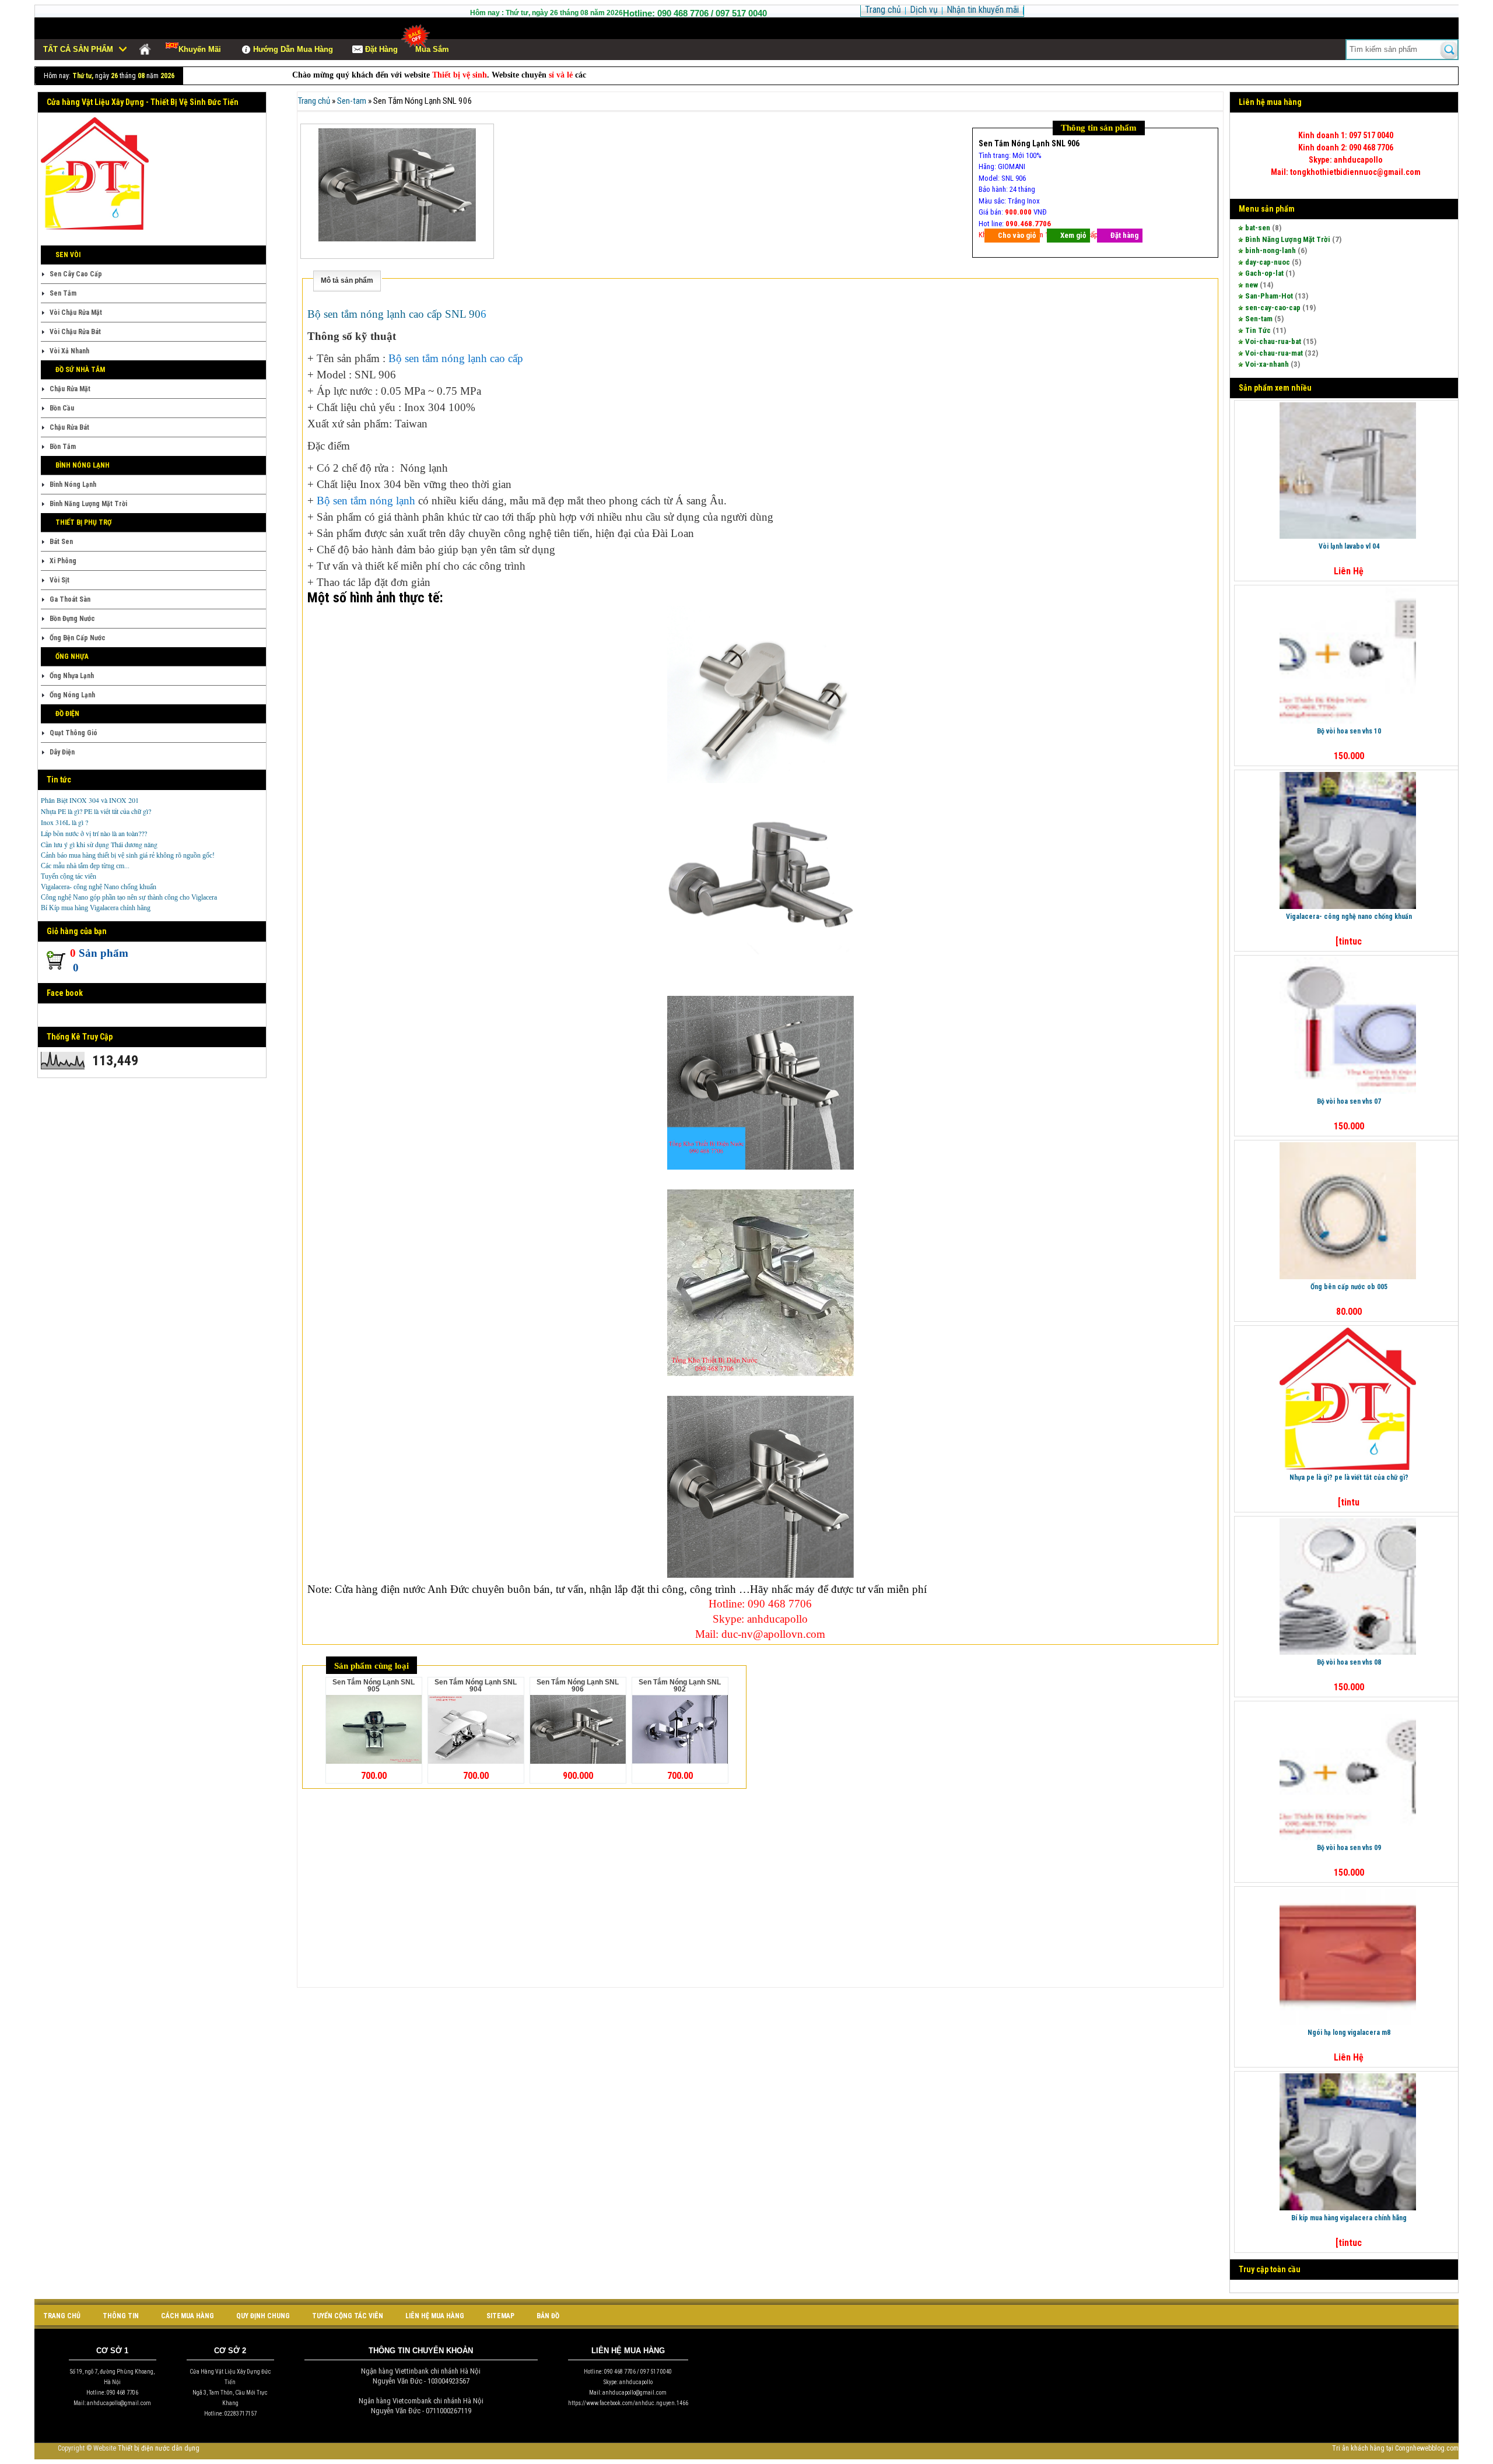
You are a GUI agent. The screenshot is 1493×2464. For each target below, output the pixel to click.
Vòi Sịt (59, 580)
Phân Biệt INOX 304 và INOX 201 (90, 800)
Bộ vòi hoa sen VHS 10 (1349, 731)
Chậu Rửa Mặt (70, 389)
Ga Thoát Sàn (70, 599)
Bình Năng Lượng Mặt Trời (88, 504)
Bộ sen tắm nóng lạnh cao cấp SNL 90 (394, 314)
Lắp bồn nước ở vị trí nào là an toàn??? (94, 833)
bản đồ (548, 2316)
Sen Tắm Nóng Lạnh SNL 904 (476, 1686)
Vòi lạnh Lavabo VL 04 (1349, 546)
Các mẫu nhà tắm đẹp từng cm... (85, 866)
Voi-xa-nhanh (1267, 364)
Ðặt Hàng (381, 49)
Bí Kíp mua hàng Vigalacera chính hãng (96, 908)
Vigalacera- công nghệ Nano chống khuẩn (99, 887)
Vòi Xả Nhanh (69, 351)
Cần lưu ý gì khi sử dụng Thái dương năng (99, 844)
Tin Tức (1258, 330)
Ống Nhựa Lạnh (72, 676)
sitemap (500, 2316)
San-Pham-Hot (1269, 296)
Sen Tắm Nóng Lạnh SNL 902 (680, 1686)
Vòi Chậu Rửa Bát (75, 332)
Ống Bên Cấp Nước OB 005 (1349, 1287)
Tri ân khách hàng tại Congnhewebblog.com (1395, 2448)
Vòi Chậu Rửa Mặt (76, 313)
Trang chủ (314, 101)
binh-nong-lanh (1271, 250)
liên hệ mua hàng (435, 2316)
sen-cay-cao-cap (1273, 308)
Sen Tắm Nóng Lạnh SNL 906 (578, 1686)
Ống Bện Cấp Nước (78, 638)
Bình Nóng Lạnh (73, 485)
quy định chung (263, 2316)
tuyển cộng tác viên (348, 2316)
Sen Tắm (63, 293)
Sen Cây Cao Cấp (76, 274)
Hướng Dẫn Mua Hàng (293, 49)
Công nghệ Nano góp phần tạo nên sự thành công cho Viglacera (129, 897)
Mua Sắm (432, 49)
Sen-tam (1259, 319)
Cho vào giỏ (1017, 235)
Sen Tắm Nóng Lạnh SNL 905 (374, 1686)
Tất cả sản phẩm (78, 49)
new (1252, 285)
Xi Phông (63, 561)
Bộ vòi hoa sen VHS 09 (1349, 1848)
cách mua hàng (187, 2316)
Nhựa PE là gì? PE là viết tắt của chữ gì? (96, 811)
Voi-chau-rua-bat (1273, 341)
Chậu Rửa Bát (69, 427)
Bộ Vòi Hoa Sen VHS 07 (1349, 1101)
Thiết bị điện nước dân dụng (159, 2448)
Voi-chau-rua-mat (1274, 353)
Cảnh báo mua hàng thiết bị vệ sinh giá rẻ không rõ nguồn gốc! (128, 855)
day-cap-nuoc (1268, 262)
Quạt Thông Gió (73, 733)
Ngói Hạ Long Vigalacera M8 (1349, 2033)
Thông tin (121, 2316)
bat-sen (1258, 228)
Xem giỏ (1073, 235)
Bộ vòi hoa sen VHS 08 (1349, 1662)
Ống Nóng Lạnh (72, 695)
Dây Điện (62, 752)
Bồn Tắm (63, 447)
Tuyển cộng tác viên (69, 876)
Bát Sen (61, 542)
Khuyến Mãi (200, 49)
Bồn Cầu (62, 408)
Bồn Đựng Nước (72, 619)
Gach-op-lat (1264, 273)
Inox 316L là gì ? (64, 822)
